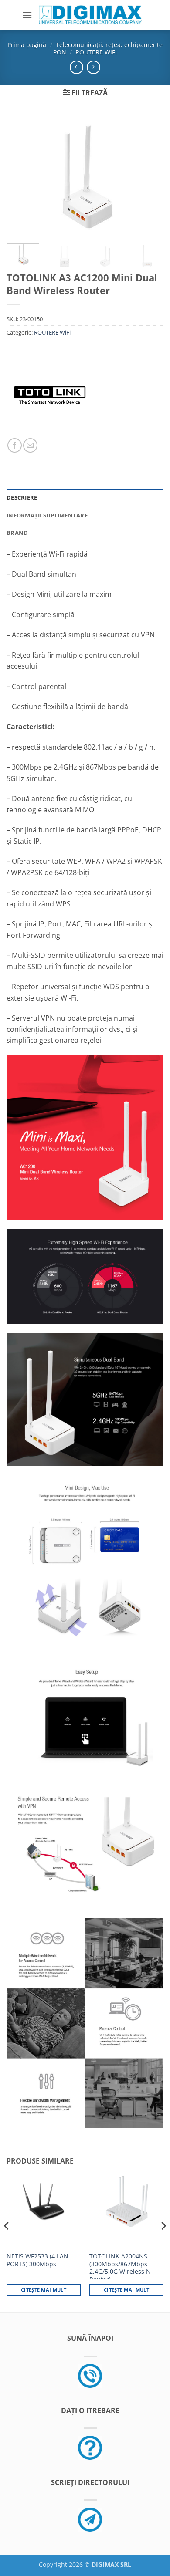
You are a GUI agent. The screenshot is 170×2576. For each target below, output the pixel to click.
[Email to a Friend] (30, 445)
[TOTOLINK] (50, 395)
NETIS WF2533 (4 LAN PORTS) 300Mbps (37, 2260)
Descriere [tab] (22, 497)
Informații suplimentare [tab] (47, 515)
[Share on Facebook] (15, 445)
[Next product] (76, 67)
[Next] (150, 176)
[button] (27, 15)
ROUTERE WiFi (96, 52)
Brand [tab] (17, 533)
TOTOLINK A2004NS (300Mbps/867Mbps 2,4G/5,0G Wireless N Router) (120, 2268)
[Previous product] (93, 67)
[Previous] (20, 176)
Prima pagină (27, 45)
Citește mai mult (44, 2290)
